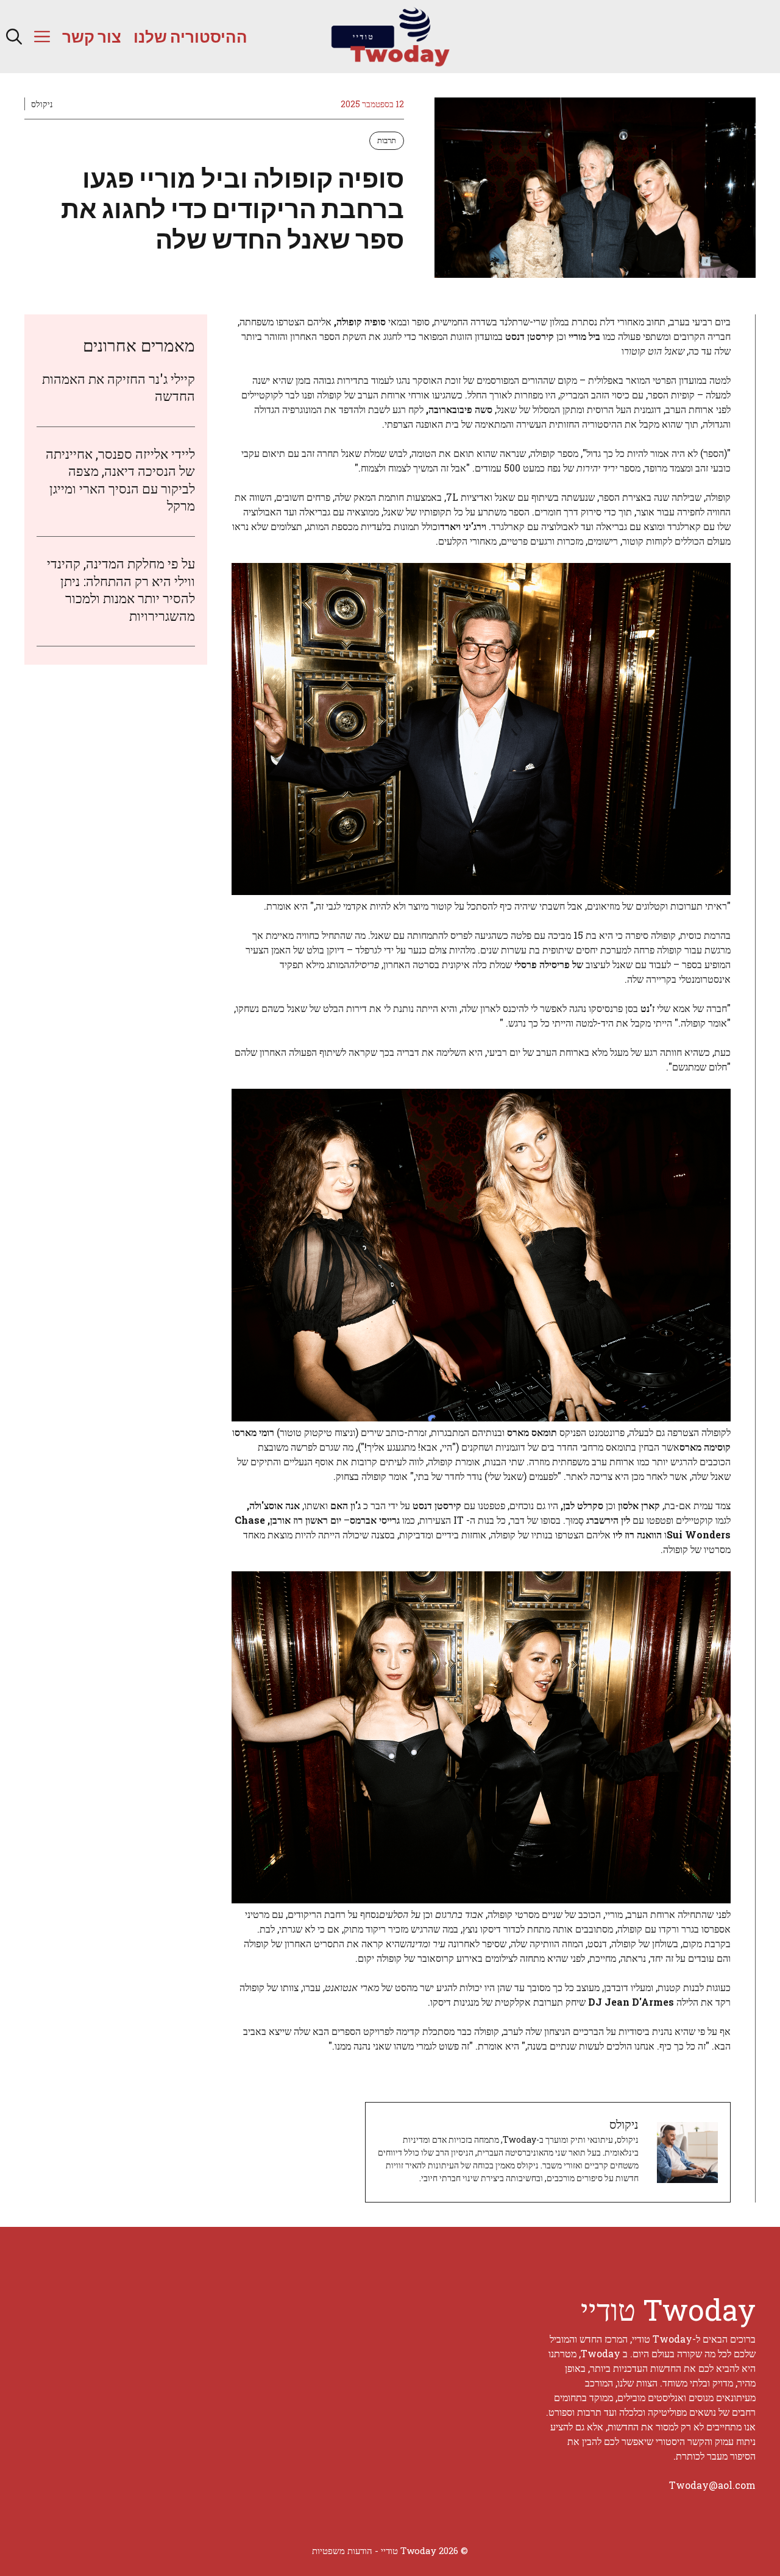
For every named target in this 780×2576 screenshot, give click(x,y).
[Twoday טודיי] (390, 37)
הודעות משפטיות (342, 2550)
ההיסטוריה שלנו (190, 36)
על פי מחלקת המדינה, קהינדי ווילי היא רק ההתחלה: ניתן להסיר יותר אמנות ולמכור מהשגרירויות (121, 590)
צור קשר (92, 36)
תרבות (387, 140)
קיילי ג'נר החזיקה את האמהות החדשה (119, 387)
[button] (14, 37)
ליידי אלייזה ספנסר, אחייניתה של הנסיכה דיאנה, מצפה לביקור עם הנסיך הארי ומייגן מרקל (120, 480)
